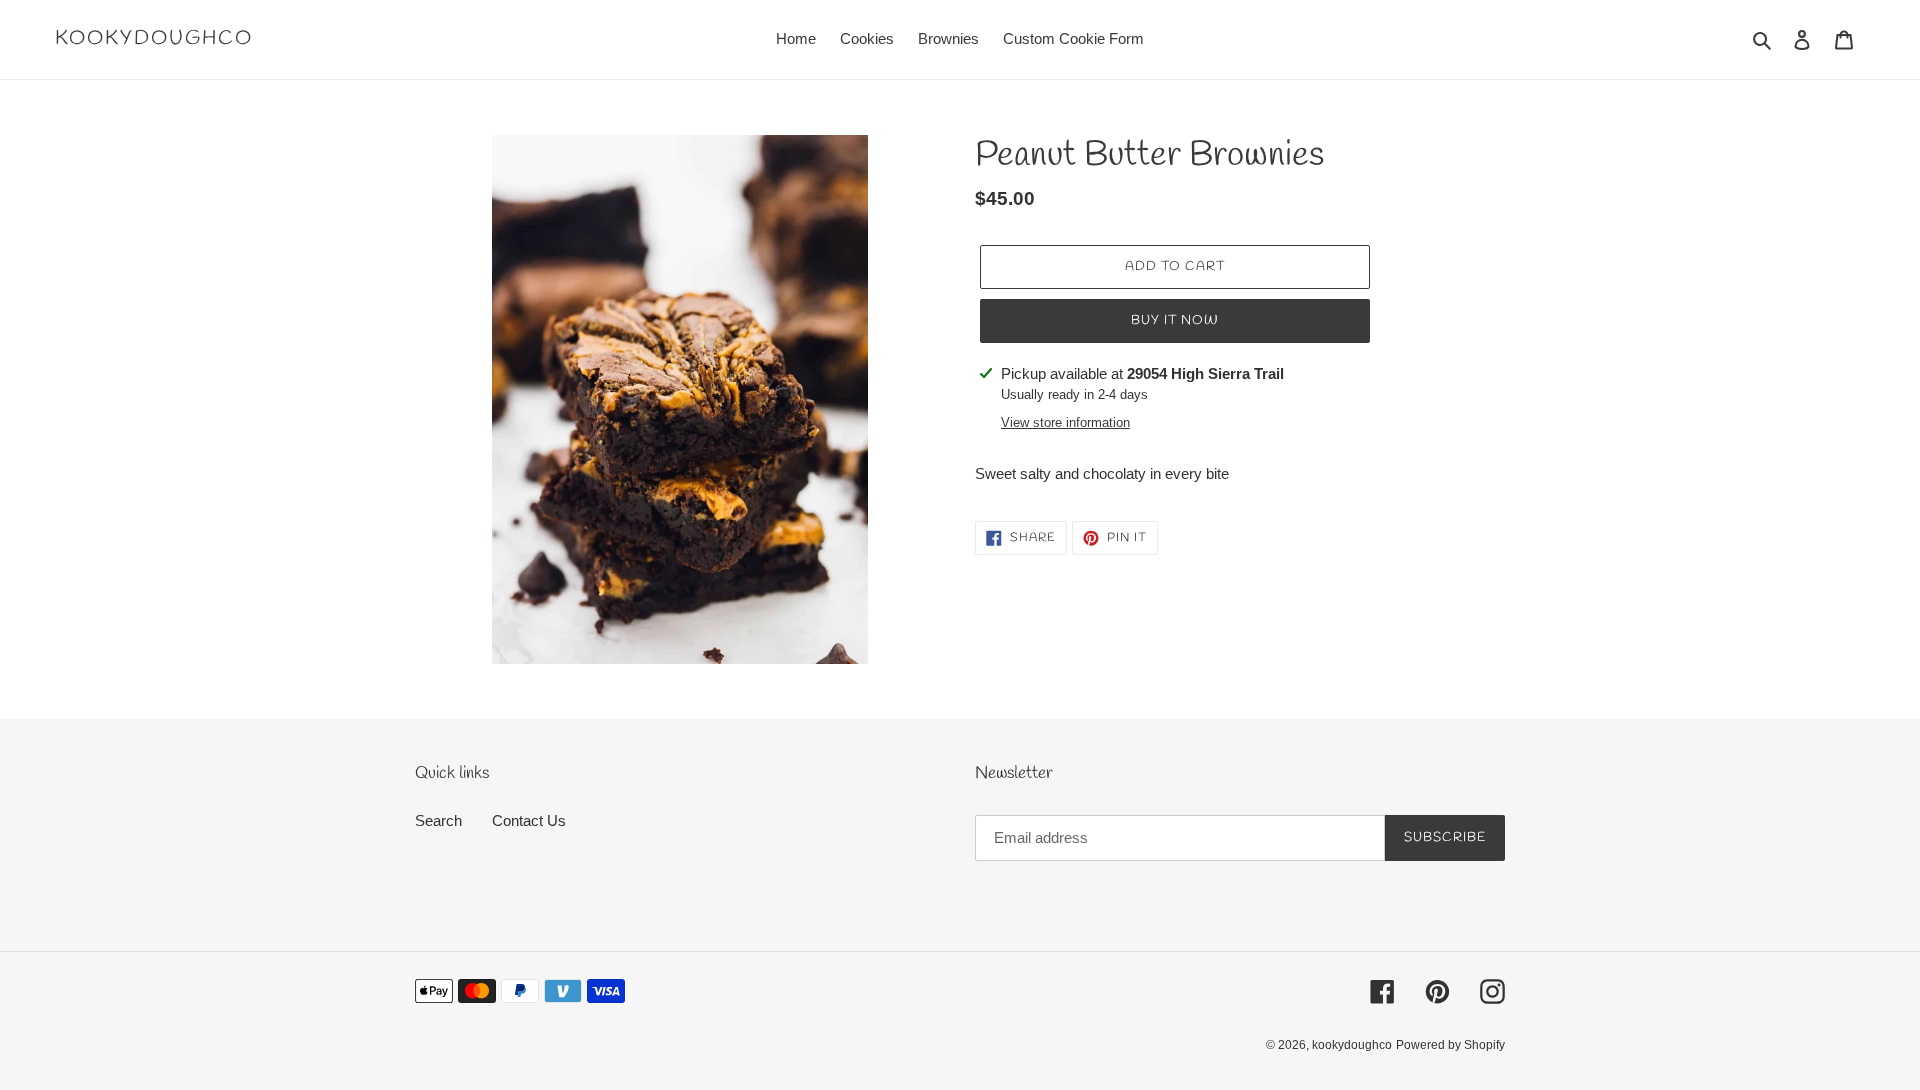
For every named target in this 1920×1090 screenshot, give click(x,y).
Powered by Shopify (1450, 1045)
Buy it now (1175, 320)
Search (438, 820)
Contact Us (529, 820)
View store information (1065, 422)
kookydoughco (154, 39)
